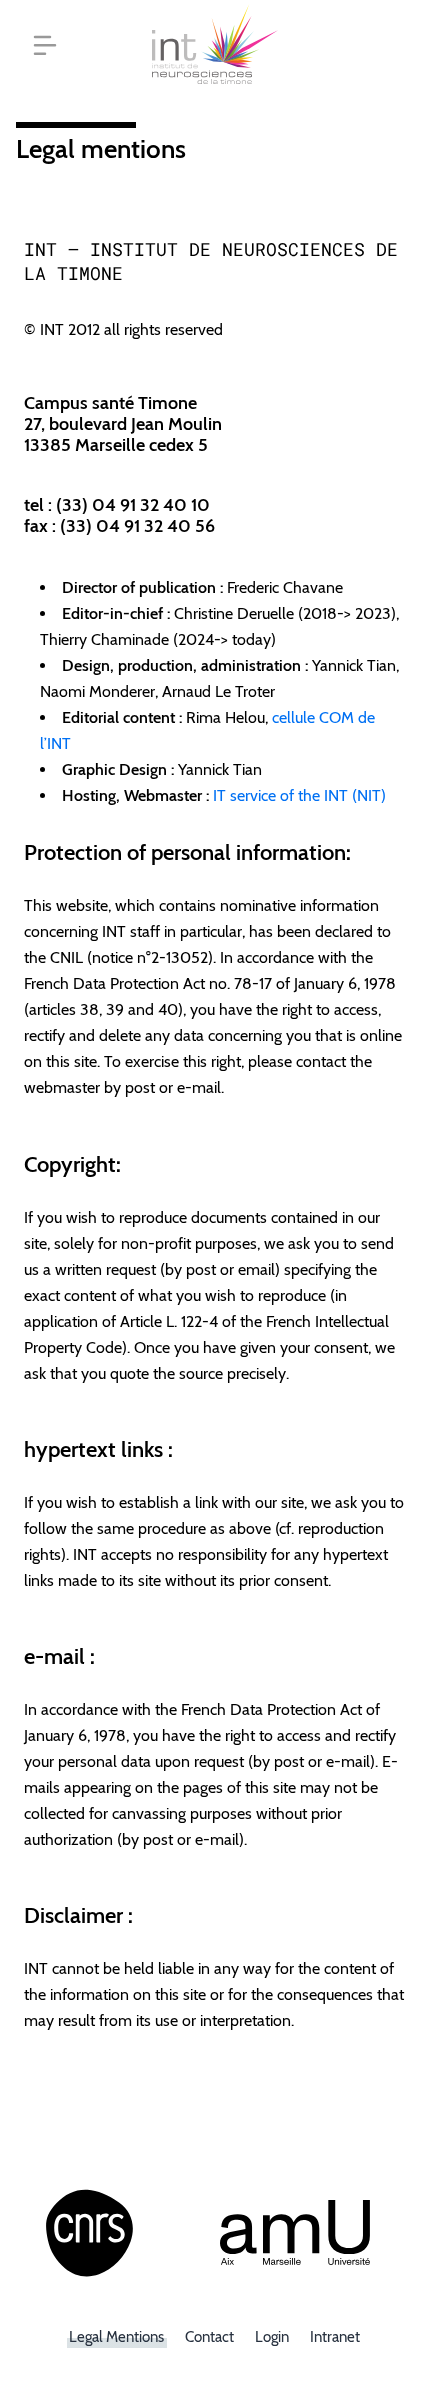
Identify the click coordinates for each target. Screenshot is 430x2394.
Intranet (335, 2337)
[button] (45, 45)
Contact (209, 2337)
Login (272, 2337)
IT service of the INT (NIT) (299, 795)
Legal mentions (116, 2337)
